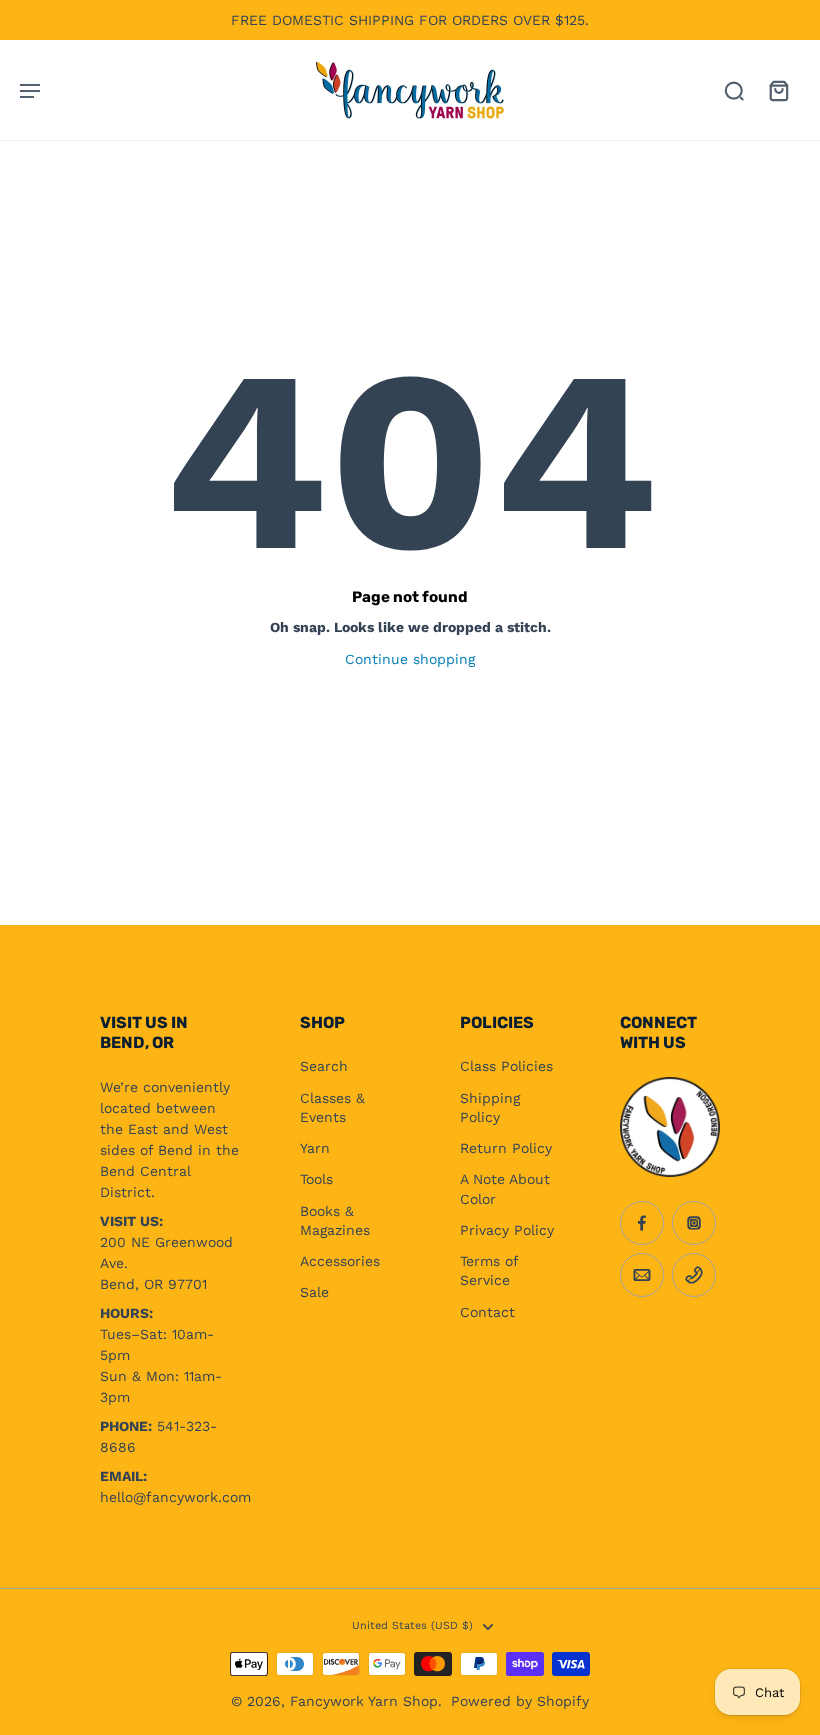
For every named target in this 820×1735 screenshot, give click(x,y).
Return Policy (506, 1148)
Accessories (340, 1261)
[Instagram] (694, 1223)
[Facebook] (642, 1223)
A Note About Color (505, 1188)
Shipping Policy (490, 1107)
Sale (314, 1292)
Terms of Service (489, 1270)
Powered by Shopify (520, 1701)
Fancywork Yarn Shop (364, 1701)
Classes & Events (332, 1107)
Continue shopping (410, 659)
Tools (316, 1179)
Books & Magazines (335, 1220)
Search (324, 1066)
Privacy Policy (507, 1230)
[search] (734, 90)
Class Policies (506, 1066)
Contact (487, 1312)
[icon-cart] (778, 90)
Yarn (315, 1148)
